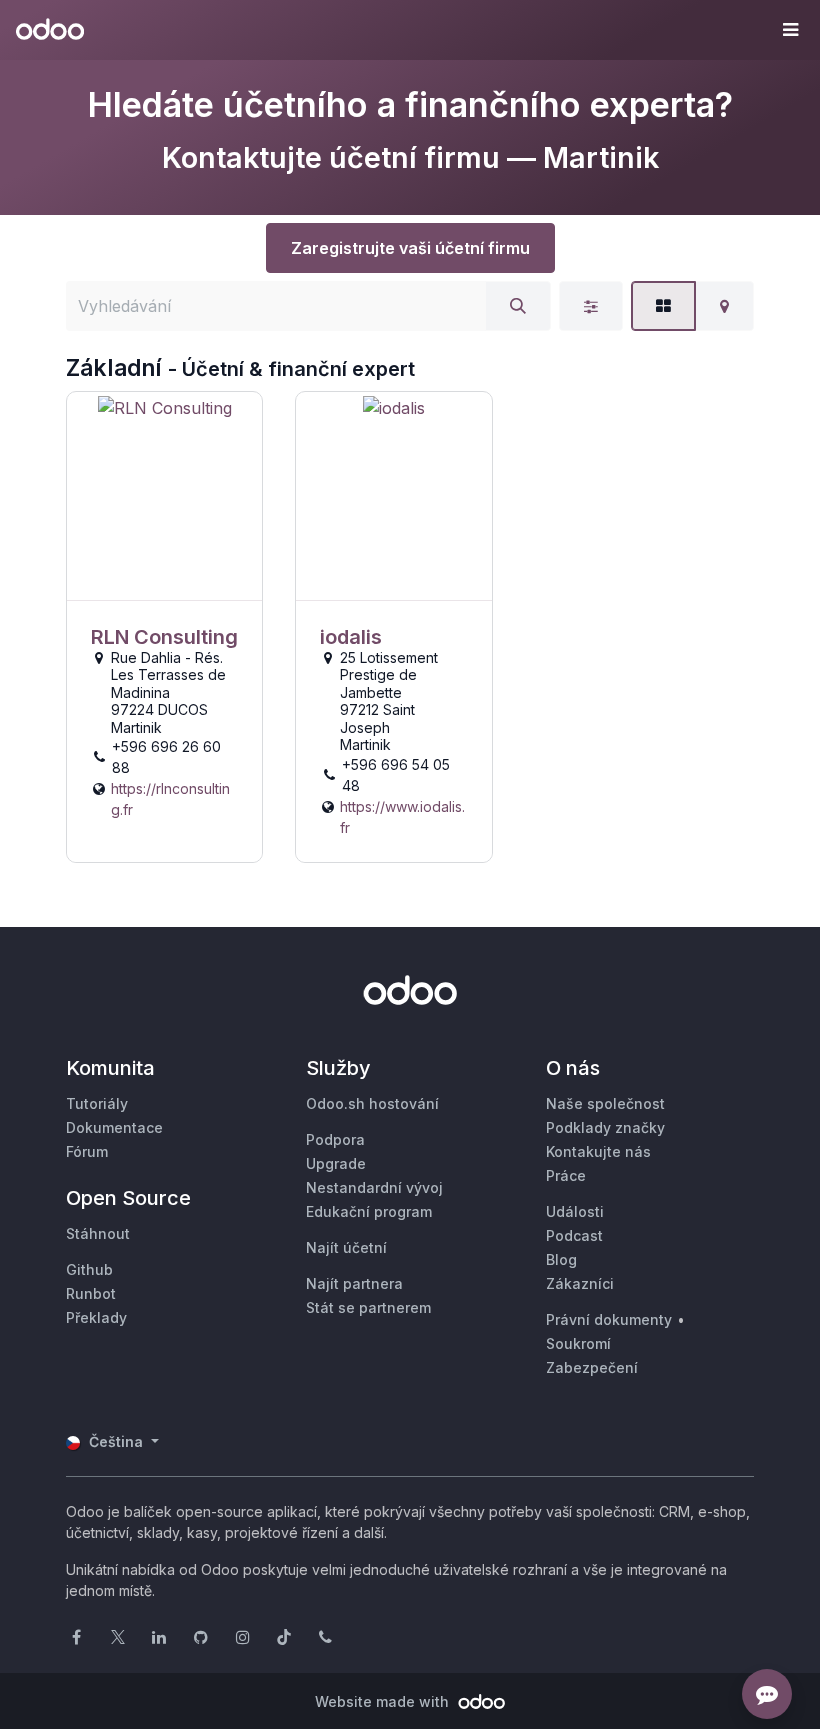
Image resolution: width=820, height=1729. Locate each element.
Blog (561, 1259)
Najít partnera (354, 1283)
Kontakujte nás (598, 1151)
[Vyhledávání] (518, 306)
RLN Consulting (164, 637)
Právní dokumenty (609, 1319)
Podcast (574, 1235)
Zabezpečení (592, 1367)
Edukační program (369, 1211)
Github (89, 1269)
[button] (790, 30)
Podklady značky (605, 1127)
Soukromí (578, 1343)
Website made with (384, 1701)
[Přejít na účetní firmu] (164, 496)
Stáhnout (98, 1233)
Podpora (335, 1139)
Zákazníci (580, 1283)
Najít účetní (346, 1247)
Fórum (87, 1151)
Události (575, 1211)
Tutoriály (97, 1103)
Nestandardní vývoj (374, 1187)
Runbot (91, 1293)
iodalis (351, 637)
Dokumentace (114, 1127)
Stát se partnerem (368, 1307)
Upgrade (336, 1163)
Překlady (96, 1317)
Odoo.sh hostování (372, 1103)
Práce (566, 1175)
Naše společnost (605, 1103)
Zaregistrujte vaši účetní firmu (410, 248)
